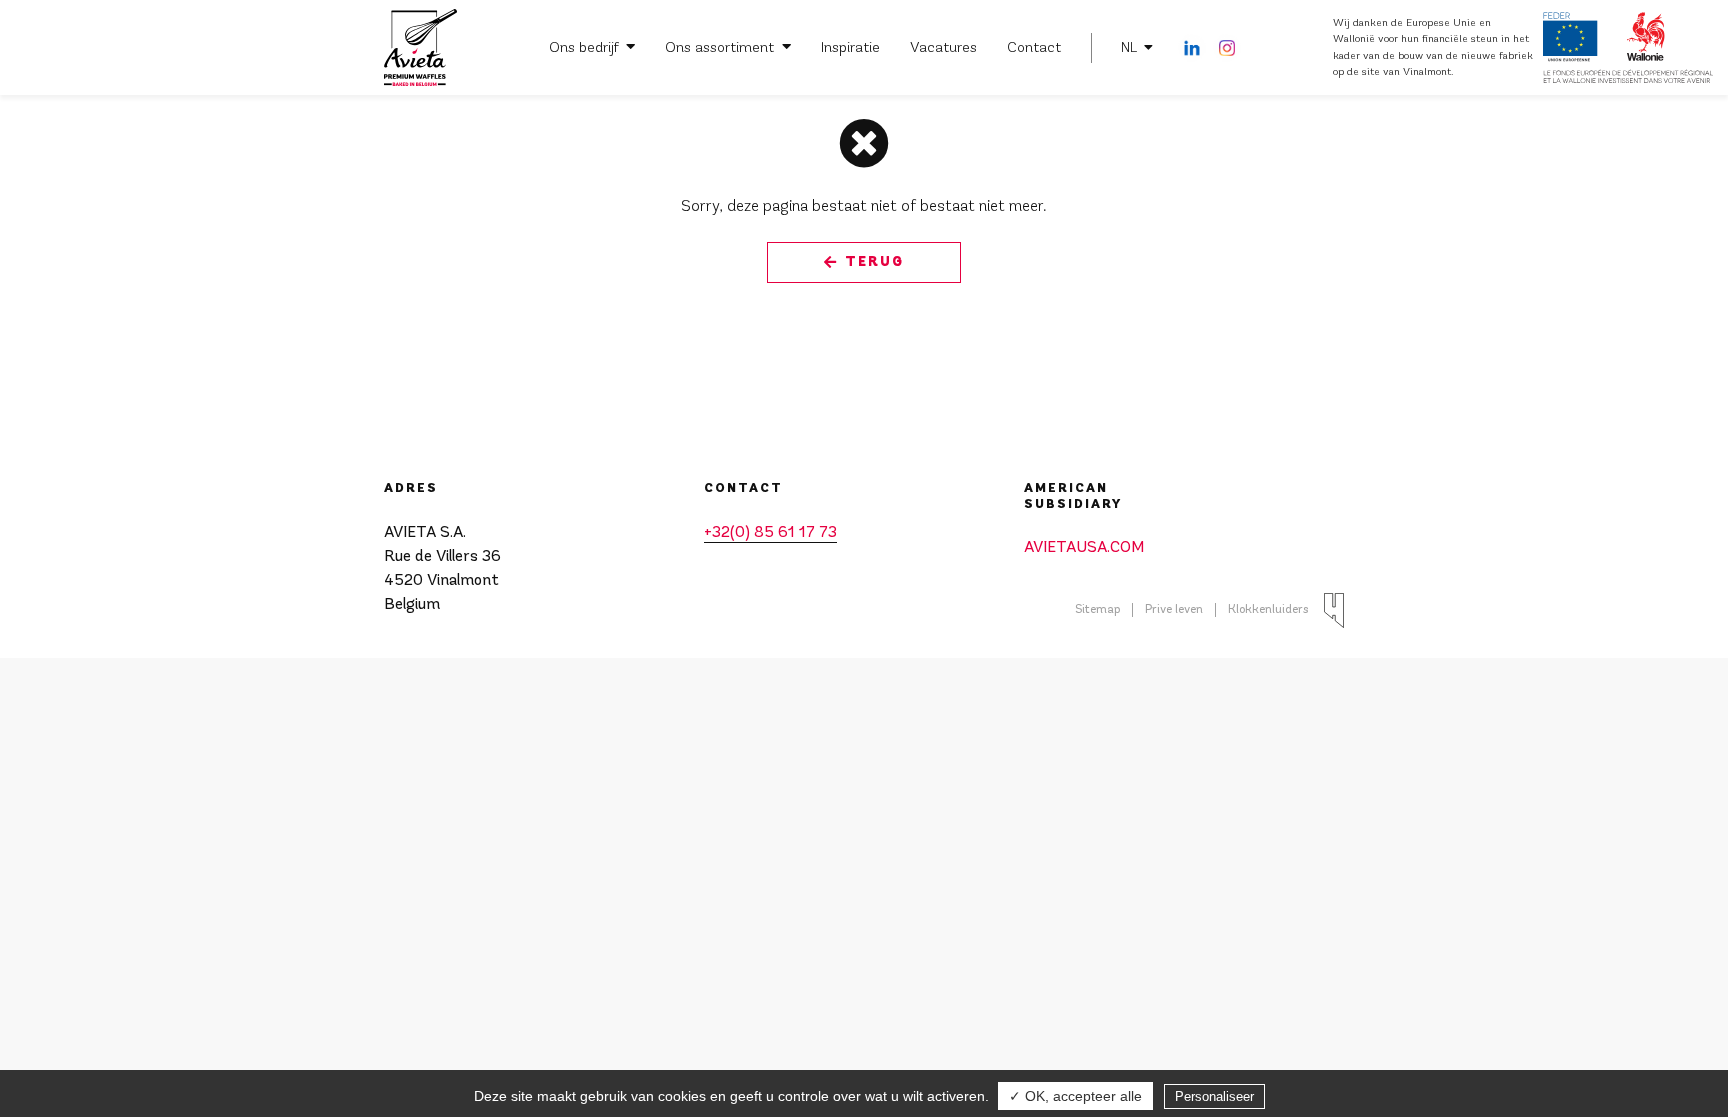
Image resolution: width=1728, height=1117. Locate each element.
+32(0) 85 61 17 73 (770, 533)
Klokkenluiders (1268, 610)
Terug (874, 262)
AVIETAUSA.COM (1084, 548)
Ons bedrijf (584, 47)
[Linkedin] (1192, 48)
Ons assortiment (719, 47)
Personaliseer (1214, 1096)
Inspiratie (850, 47)
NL (1129, 47)
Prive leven (1174, 610)
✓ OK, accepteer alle (1075, 1096)
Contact (1034, 47)
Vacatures (943, 47)
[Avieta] (420, 48)
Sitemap (1097, 610)
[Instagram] (1227, 48)
